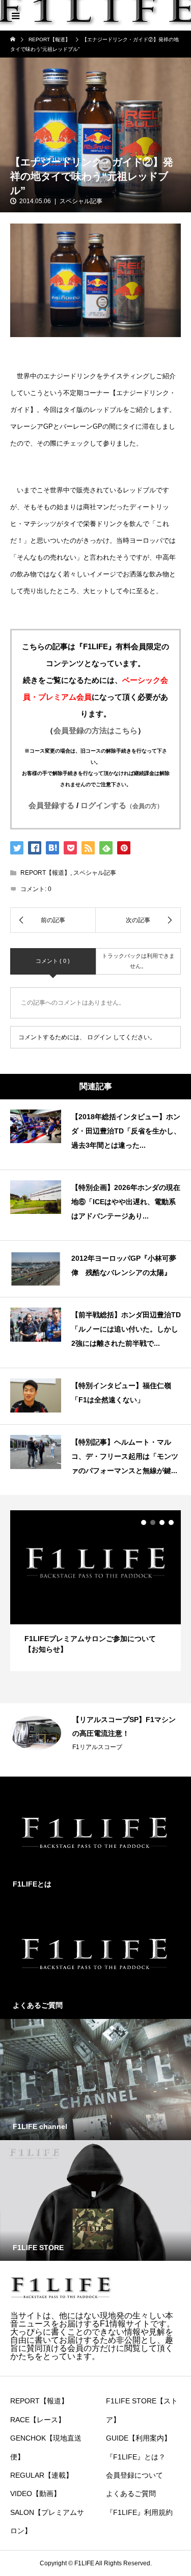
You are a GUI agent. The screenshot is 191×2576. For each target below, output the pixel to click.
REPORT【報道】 (45, 873)
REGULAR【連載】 (42, 2475)
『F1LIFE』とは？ (136, 2457)
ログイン (99, 1037)
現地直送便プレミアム (103, 1734)
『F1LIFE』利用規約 (139, 2512)
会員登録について (134, 2475)
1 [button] (144, 1522)
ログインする (122, 805)
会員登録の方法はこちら (95, 730)
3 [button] (162, 1522)
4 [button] (171, 1522)
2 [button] (153, 1522)
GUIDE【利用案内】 (139, 2438)
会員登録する (51, 805)
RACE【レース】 (38, 2420)
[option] (95, 1590)
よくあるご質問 (131, 2494)
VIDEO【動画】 (35, 2494)
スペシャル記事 (81, 201)
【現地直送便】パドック (112, 1720)
